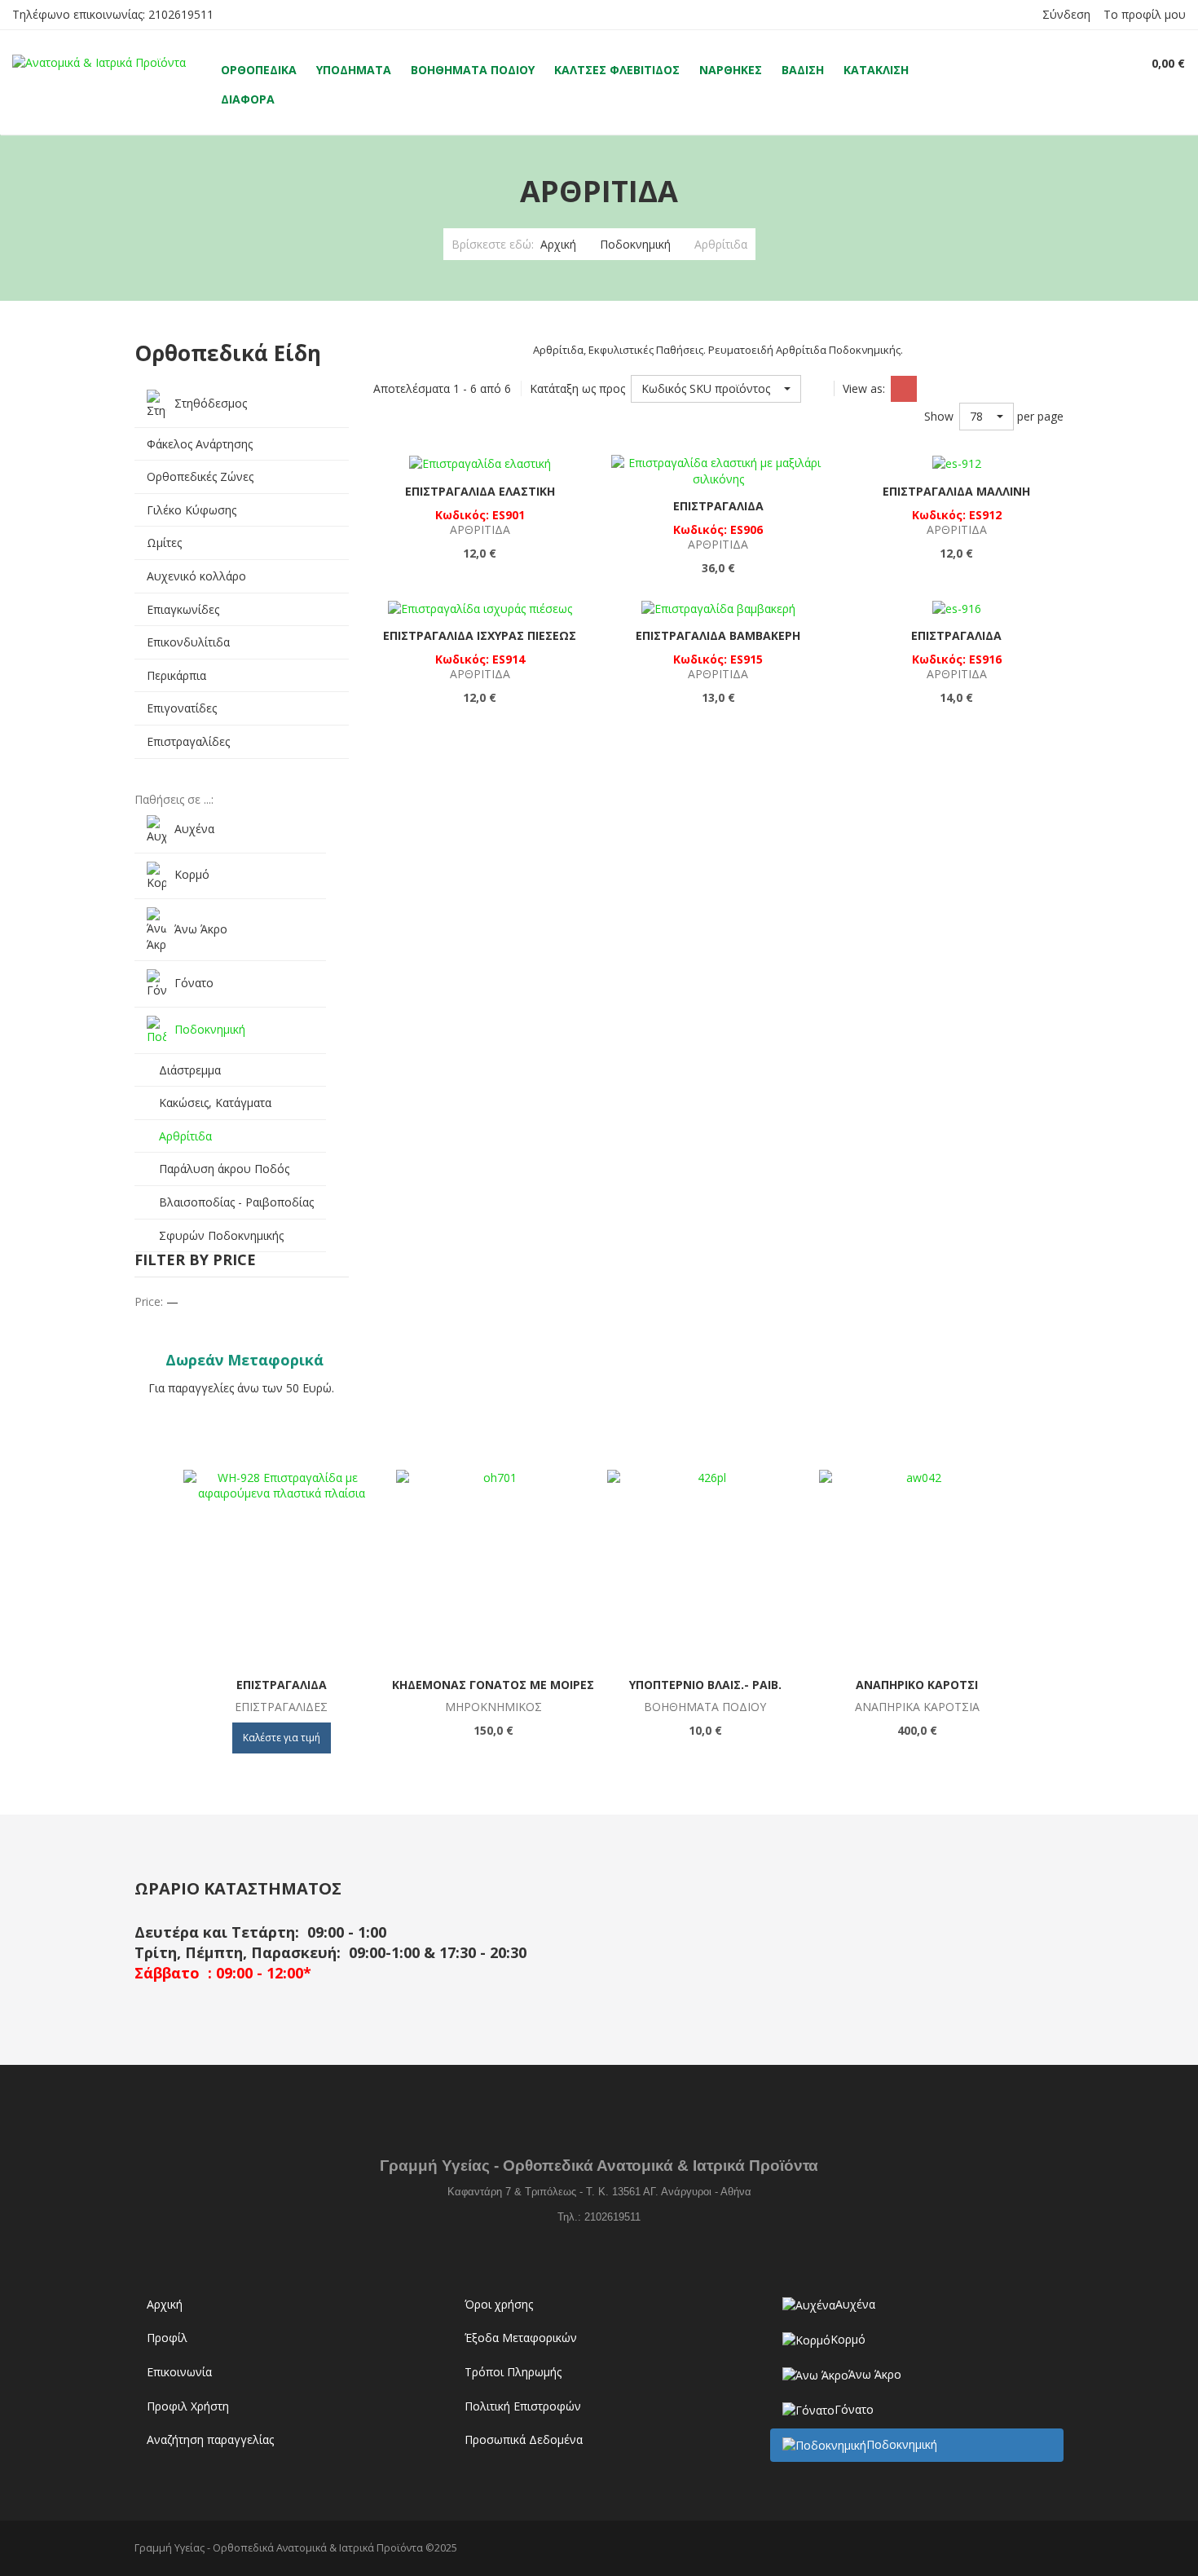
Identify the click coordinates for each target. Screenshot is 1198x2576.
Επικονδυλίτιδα (188, 642)
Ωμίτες (164, 543)
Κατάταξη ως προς (577, 388)
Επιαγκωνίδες (183, 609)
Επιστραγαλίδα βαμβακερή (718, 635)
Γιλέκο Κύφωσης (192, 510)
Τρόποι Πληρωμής (513, 2372)
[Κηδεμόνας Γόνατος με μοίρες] (493, 1568)
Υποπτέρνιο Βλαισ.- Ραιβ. (705, 1685)
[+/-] (817, 389)
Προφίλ (167, 2338)
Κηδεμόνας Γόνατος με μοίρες (493, 1685)
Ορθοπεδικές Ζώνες (200, 476)
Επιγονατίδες (182, 708)
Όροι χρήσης (499, 2304)
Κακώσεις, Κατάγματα (215, 1103)
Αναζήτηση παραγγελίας (210, 2439)
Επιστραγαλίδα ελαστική (480, 491)
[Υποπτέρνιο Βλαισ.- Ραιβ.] (705, 1568)
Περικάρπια (176, 675)
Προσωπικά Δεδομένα (524, 2439)
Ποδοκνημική (635, 244)
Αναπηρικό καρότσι (917, 1685)
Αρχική (558, 244)
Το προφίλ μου (1145, 14)
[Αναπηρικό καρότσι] (917, 1568)
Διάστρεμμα (190, 1070)
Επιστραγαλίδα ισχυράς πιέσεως (480, 635)
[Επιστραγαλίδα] (281, 1568)
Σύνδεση (1066, 14)
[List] (933, 389)
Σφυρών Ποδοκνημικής (221, 1235)
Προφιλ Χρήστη (188, 2406)
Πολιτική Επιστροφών (523, 2406)
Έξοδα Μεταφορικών (521, 2338)
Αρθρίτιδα (185, 1136)
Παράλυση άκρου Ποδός (224, 1169)
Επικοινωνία (179, 2372)
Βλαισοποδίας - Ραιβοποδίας (236, 1202)
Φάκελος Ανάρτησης (200, 444)
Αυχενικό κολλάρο (196, 576)
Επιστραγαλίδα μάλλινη (956, 491)
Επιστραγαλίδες (188, 741)
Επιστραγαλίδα (718, 506)
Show (939, 416)
